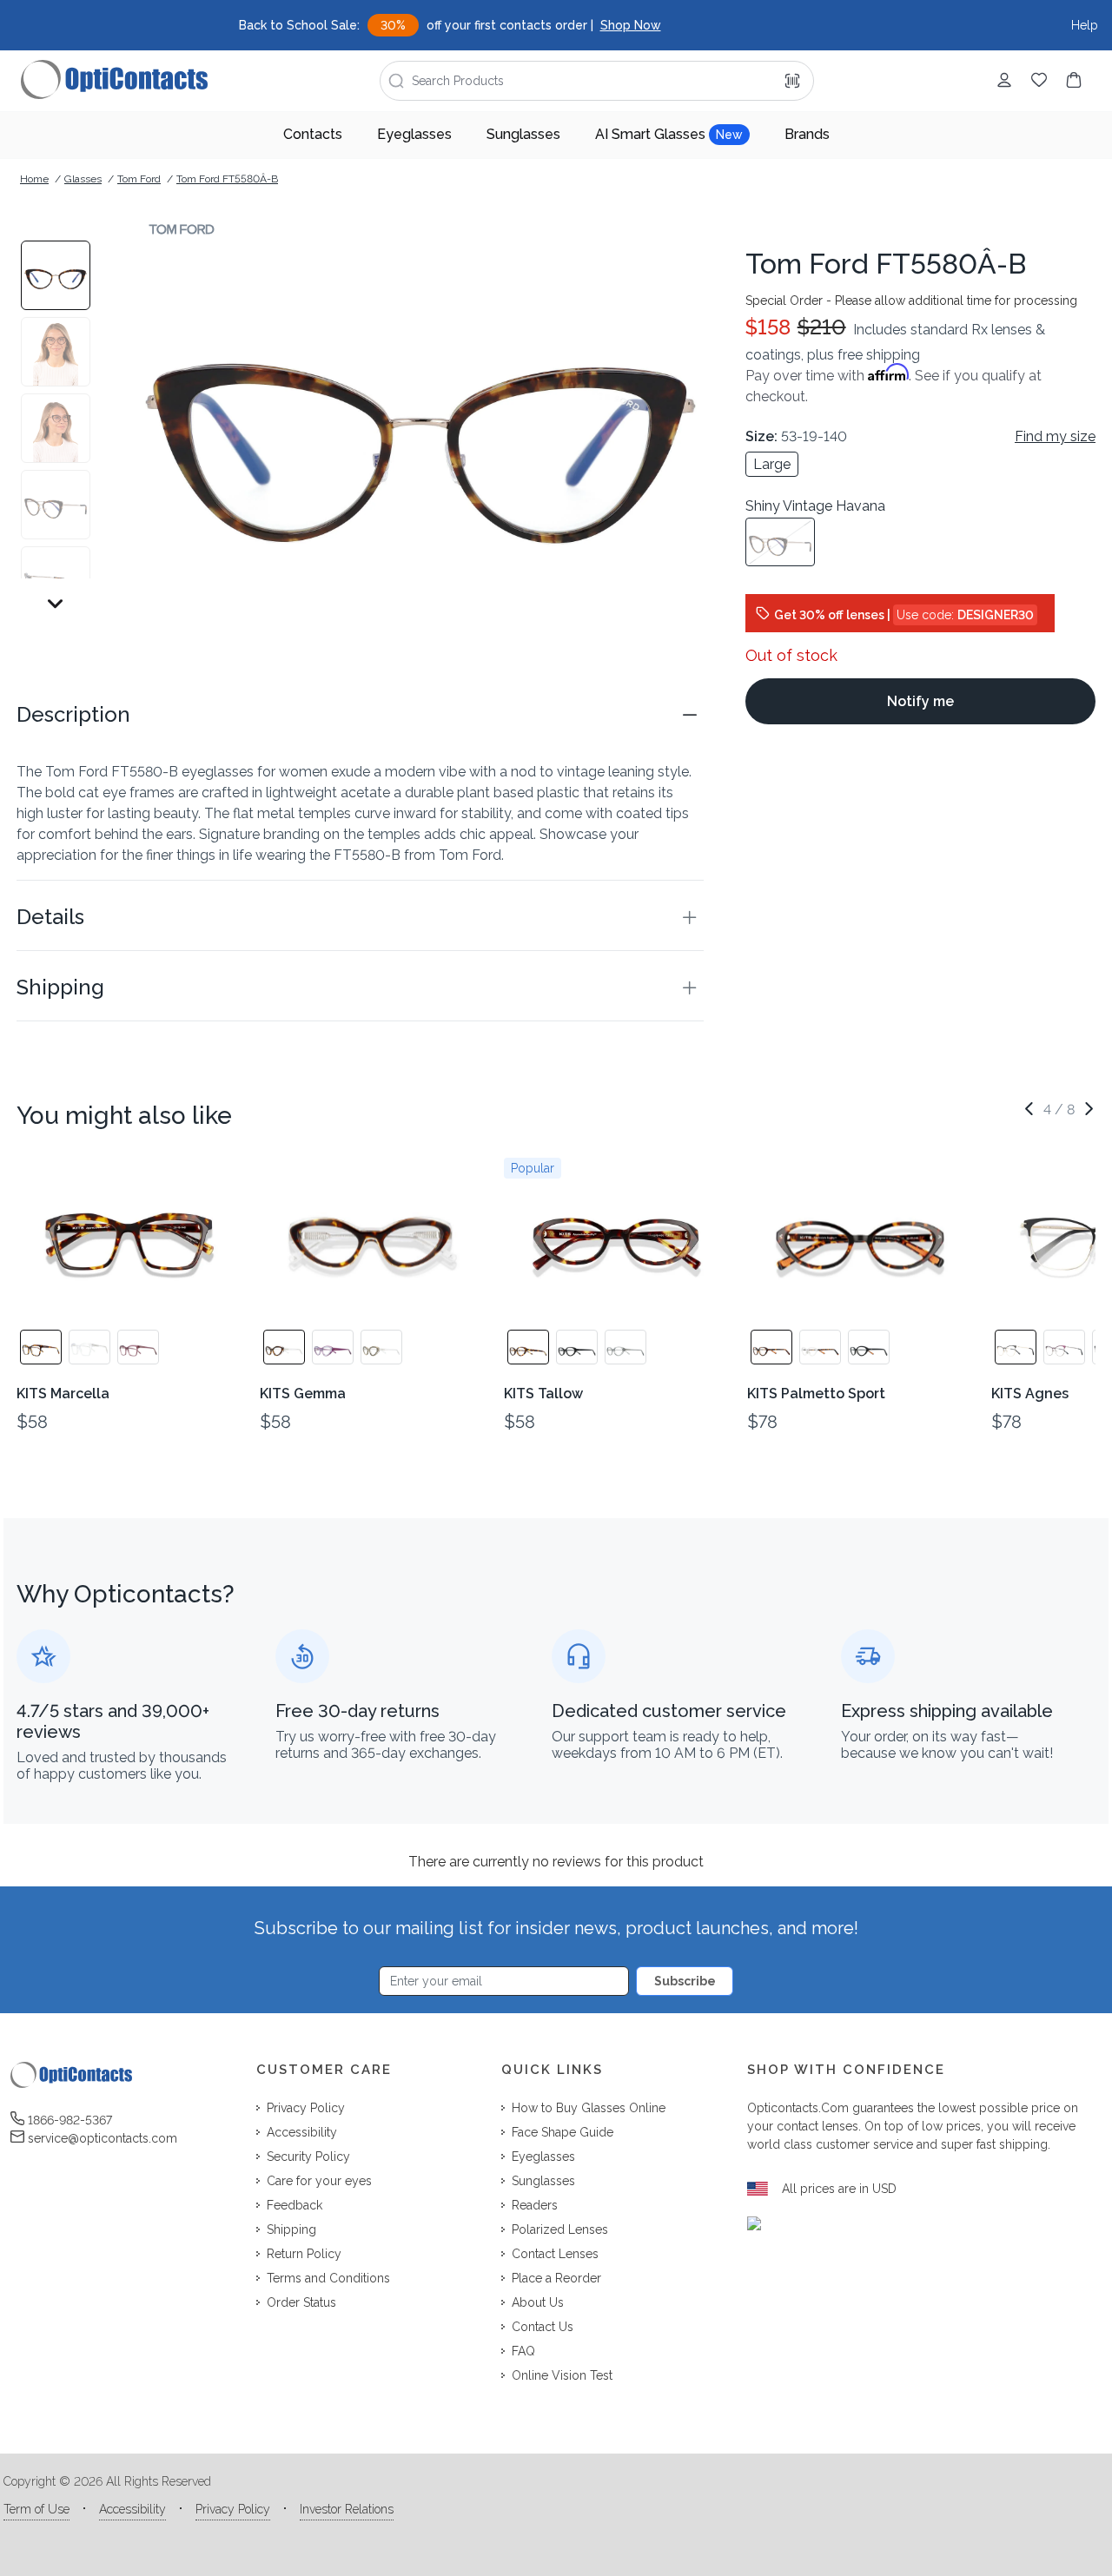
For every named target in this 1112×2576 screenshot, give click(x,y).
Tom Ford (139, 179)
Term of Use (36, 2509)
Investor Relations (347, 2509)
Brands (807, 134)
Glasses (83, 179)
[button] (360, 715)
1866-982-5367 (70, 2120)
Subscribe (685, 1981)
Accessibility (132, 2509)
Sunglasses (523, 134)
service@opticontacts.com (103, 2138)
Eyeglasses (414, 134)
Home (34, 179)
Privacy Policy (233, 2509)
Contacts (313, 134)
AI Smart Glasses (669, 134)
